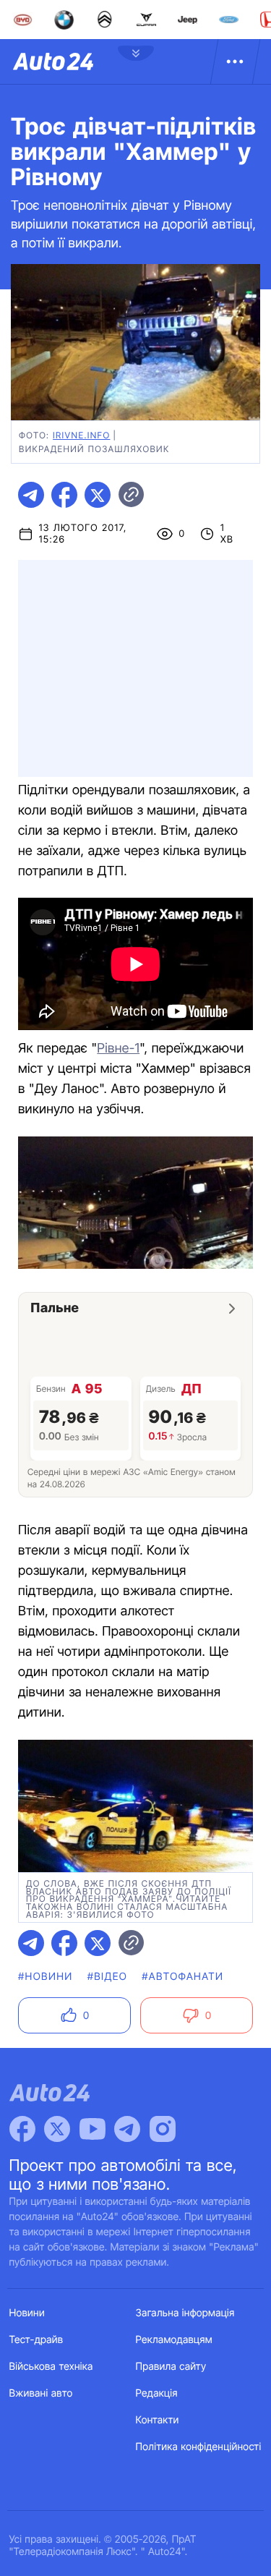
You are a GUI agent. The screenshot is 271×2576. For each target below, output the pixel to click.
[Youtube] (93, 2129)
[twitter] (98, 495)
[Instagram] (163, 2129)
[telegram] (31, 495)
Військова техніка (51, 2367)
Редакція (157, 2393)
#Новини (46, 1977)
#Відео (108, 1977)
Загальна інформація (185, 2313)
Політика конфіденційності (199, 2447)
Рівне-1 (118, 1049)
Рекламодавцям (175, 2340)
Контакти (158, 2420)
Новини (27, 2313)
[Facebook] (22, 2129)
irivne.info (81, 435)
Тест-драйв (36, 2340)
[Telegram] (127, 2129)
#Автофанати (182, 1977)
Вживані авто (41, 2393)
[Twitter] (57, 2129)
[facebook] (64, 495)
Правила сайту (171, 2367)
